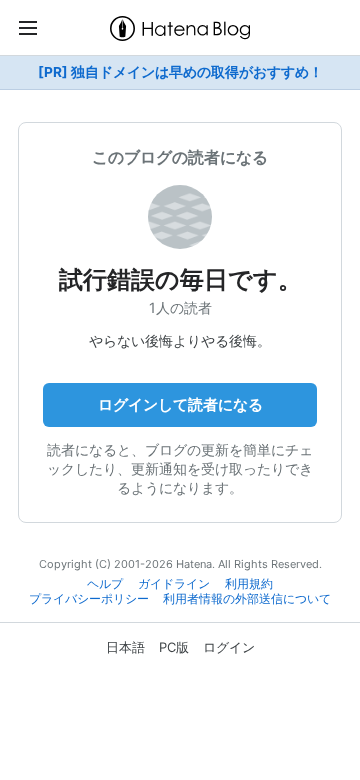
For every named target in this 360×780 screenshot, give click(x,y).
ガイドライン (174, 584)
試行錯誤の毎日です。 (180, 279)
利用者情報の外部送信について (247, 599)
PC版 (174, 647)
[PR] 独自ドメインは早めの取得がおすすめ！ (180, 72)
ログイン (229, 647)
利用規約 (249, 584)
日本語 (125, 647)
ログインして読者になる (180, 404)
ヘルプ (105, 584)
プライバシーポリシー (89, 599)
